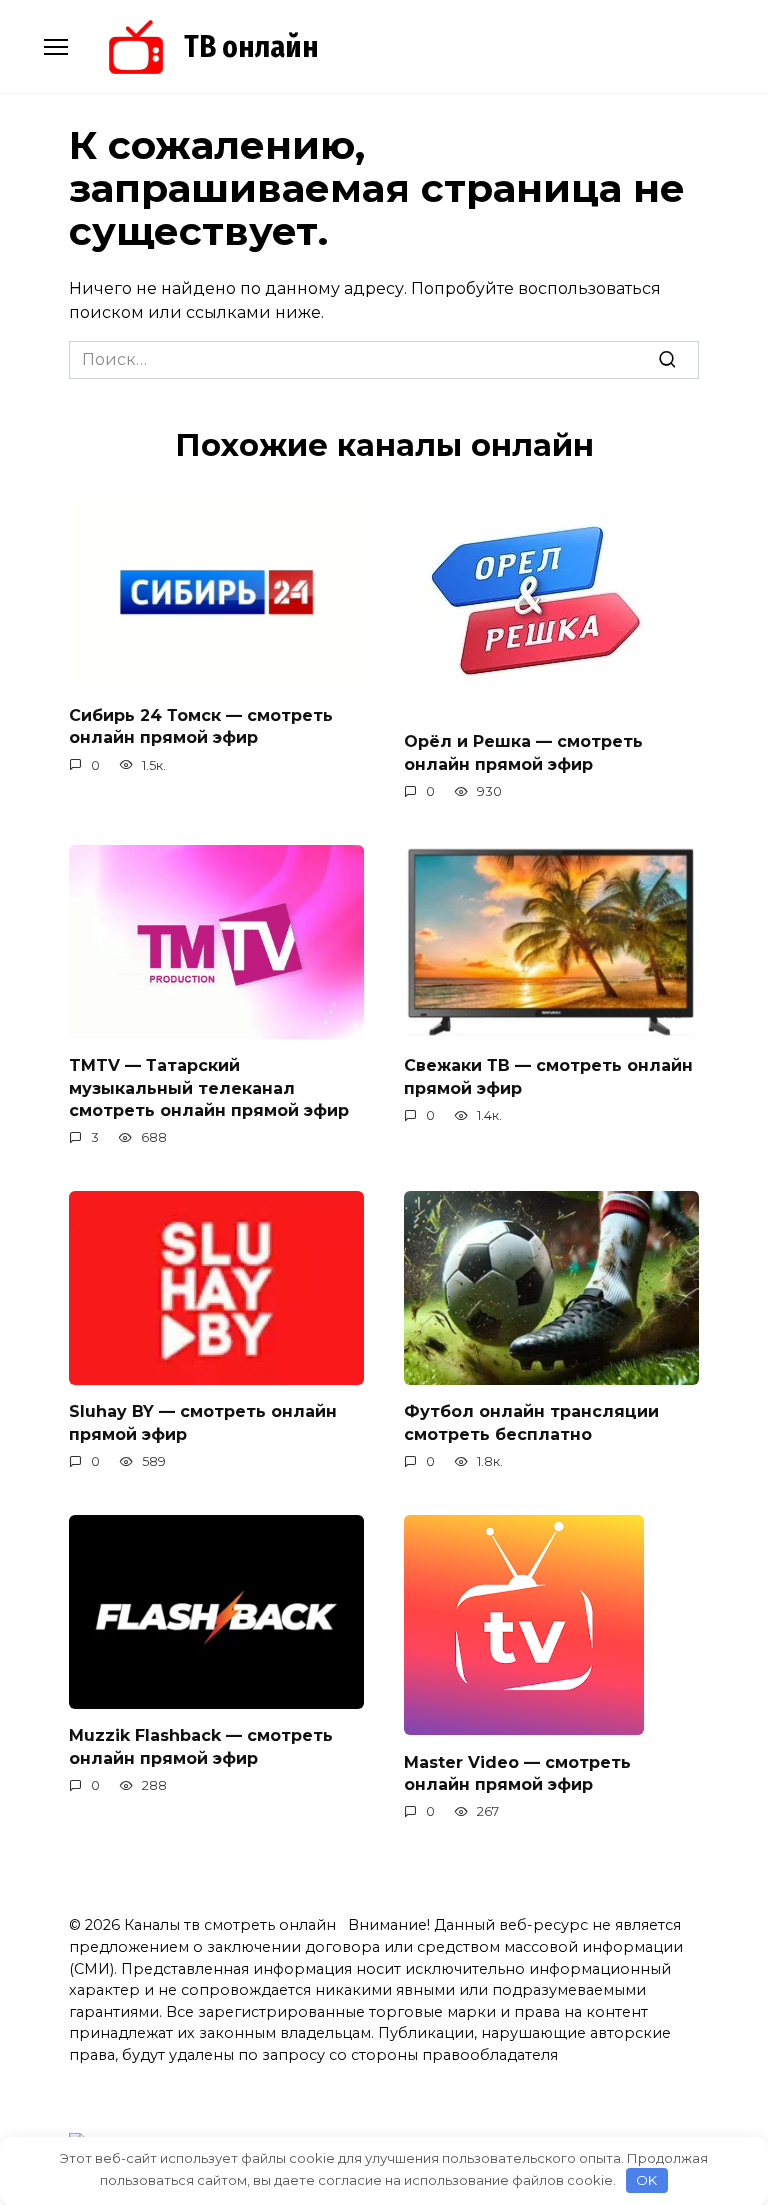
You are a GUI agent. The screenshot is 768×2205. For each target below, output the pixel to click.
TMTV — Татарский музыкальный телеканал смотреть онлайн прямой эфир (209, 1088)
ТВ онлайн (251, 47)
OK (646, 2180)
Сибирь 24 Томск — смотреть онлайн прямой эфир (201, 726)
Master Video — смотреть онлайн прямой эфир (517, 1772)
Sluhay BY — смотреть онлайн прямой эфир (203, 1422)
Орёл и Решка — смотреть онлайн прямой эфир (523, 752)
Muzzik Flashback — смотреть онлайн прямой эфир (201, 1746)
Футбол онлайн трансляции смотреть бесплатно (531, 1422)
